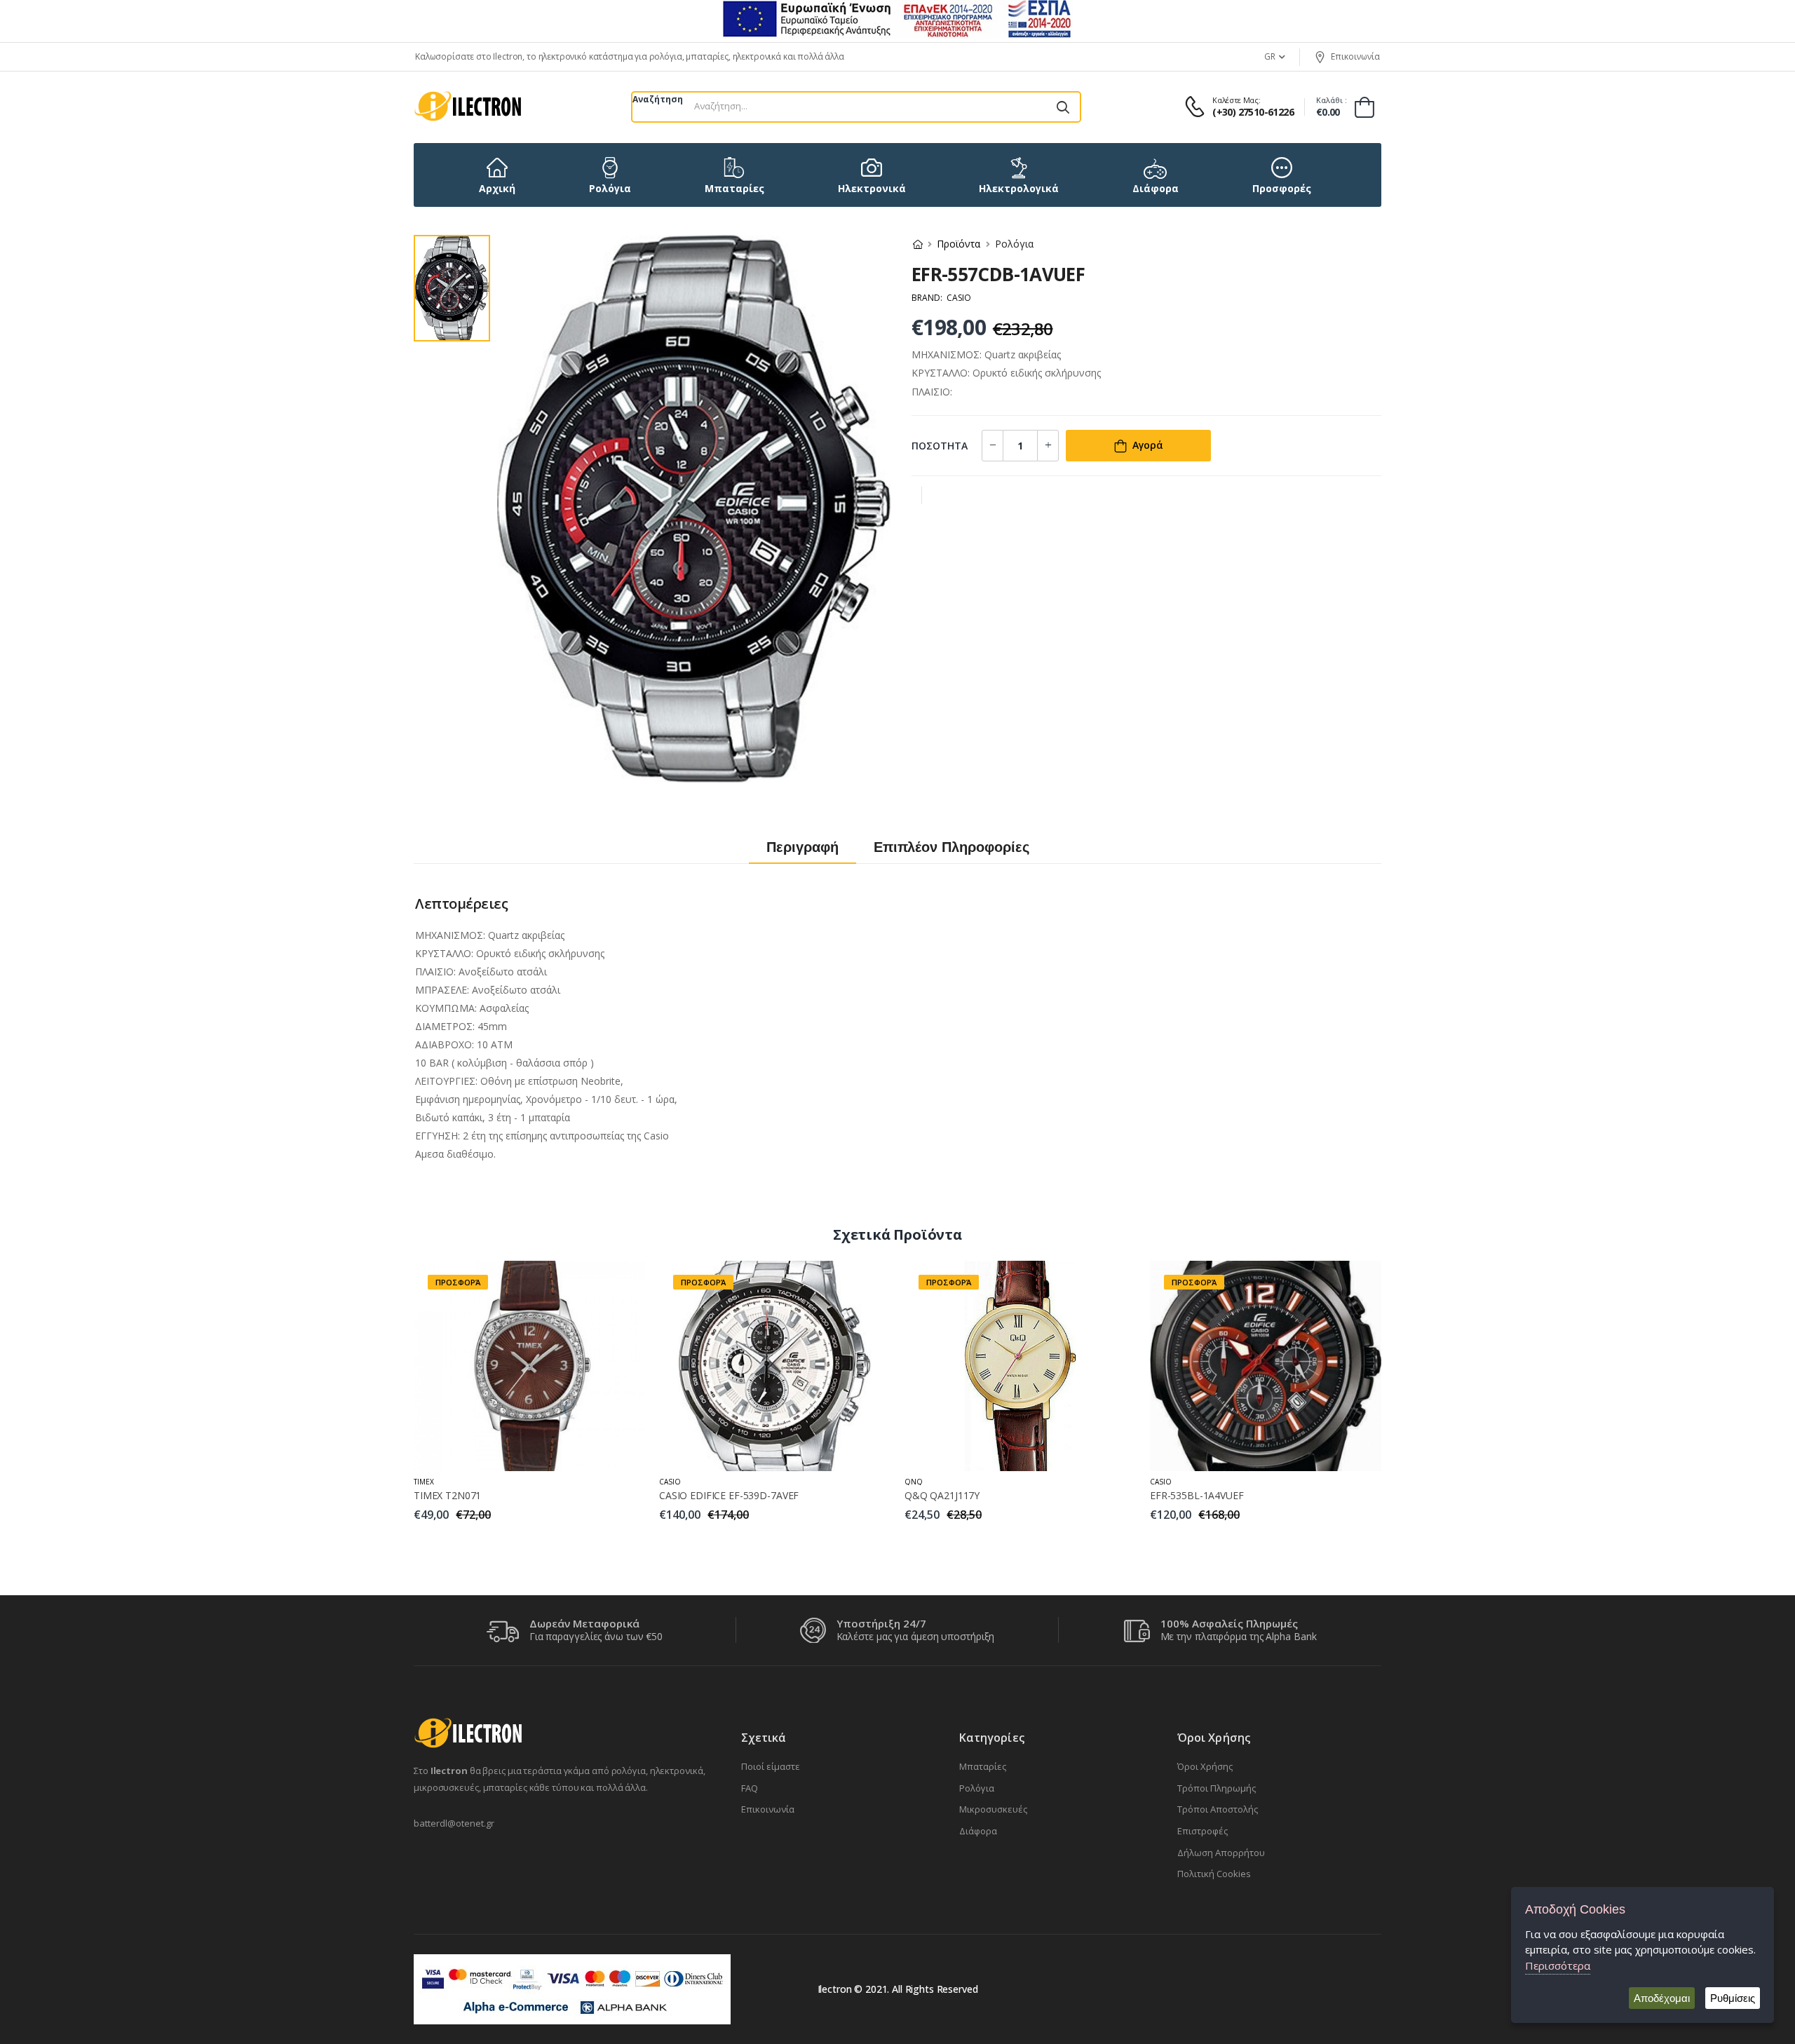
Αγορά (1148, 445)
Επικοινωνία (1355, 56)
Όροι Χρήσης (1205, 1766)
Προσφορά (458, 1282)
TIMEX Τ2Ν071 (447, 1495)
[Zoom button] (869, 762)
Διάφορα (978, 1831)
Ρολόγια (977, 1788)
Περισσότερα (1558, 1965)
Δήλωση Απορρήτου (1221, 1853)
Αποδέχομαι (1662, 1998)
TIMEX (424, 1482)
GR (1270, 56)
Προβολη (530, 1453)
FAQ (750, 1788)
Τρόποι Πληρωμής (1217, 1788)
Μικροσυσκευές (993, 1809)
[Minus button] (1048, 446)
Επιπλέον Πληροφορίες (951, 847)
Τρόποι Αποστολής (1218, 1809)
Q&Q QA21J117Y (942, 1495)
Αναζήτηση (658, 99)
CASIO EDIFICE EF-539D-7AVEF (729, 1495)
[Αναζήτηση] (1063, 107)
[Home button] (918, 244)
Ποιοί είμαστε (771, 1766)
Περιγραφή (802, 847)
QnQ (914, 1482)
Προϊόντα (959, 244)
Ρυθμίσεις (1733, 1998)
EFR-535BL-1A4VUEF (1197, 1495)
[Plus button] (993, 446)
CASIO (670, 1482)
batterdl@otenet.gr (454, 1823)
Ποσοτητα (940, 446)
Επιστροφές (1203, 1831)
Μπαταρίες (983, 1766)
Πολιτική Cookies (1214, 1874)
